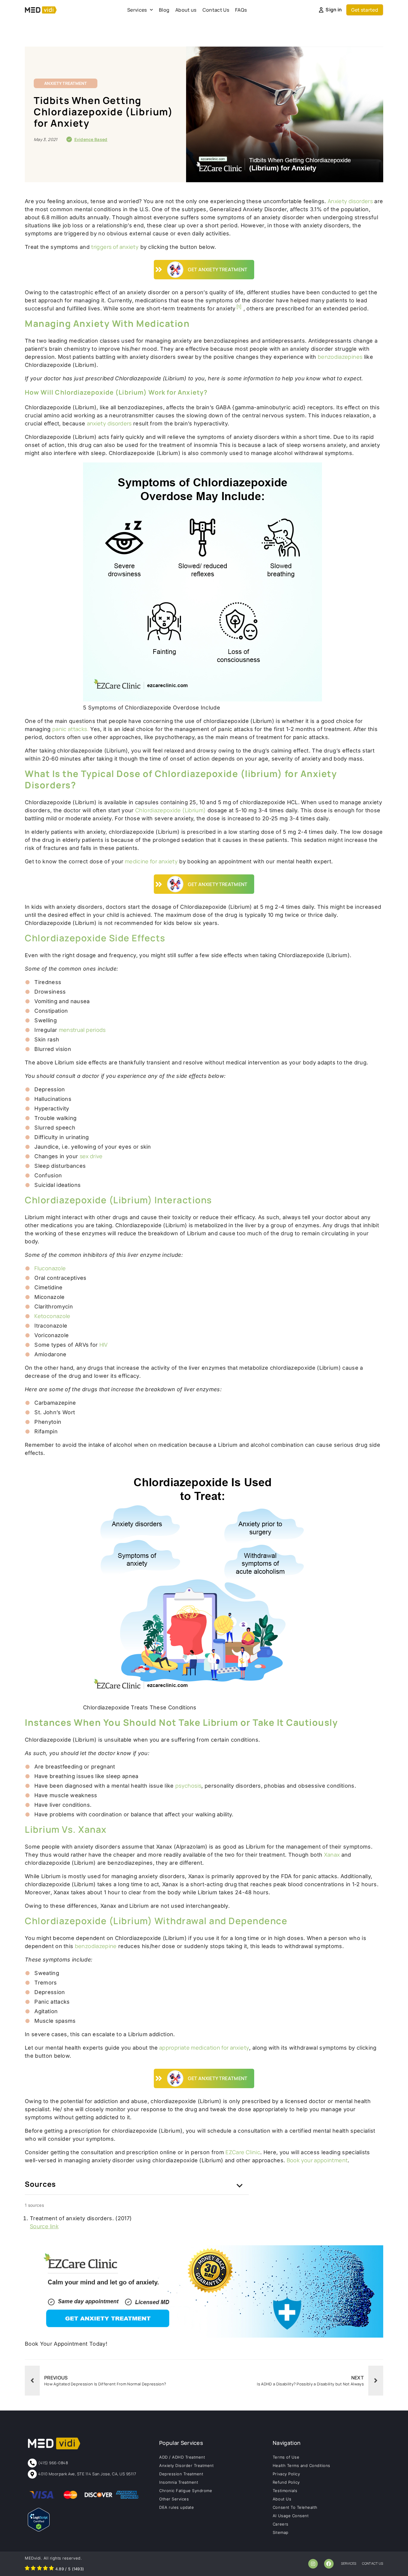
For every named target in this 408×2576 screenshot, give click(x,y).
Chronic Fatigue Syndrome (186, 2491)
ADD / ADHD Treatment (182, 2457)
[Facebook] (329, 2564)
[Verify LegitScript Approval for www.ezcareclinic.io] (39, 2530)
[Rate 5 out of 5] (51, 2569)
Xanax (332, 1855)
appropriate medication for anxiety (204, 2048)
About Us (282, 2499)
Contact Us (216, 10)
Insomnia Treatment (179, 2482)
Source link (44, 2226)
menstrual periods (82, 1030)
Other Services (174, 2499)
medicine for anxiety (151, 861)
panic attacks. (70, 729)
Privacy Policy (286, 2474)
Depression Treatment (181, 2474)
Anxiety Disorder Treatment (187, 2465)
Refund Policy (286, 2482)
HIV (104, 1345)
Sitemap (281, 2532)
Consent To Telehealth (295, 2507)
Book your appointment (317, 2160)
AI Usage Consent (291, 2516)
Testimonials (285, 2491)
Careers (281, 2524)
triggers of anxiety (115, 247)
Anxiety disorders (350, 201)
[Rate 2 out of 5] (33, 2569)
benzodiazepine (96, 1946)
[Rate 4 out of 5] (45, 2569)
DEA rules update (177, 2507)
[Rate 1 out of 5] (27, 2569)
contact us (373, 2563)
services (349, 2563)
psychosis (188, 1786)
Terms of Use (286, 2457)
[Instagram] (313, 2564)
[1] (239, 307)
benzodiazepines (340, 357)
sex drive (91, 1156)
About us (186, 10)
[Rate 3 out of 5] (39, 2569)
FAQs (241, 10)
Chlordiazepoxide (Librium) (171, 810)
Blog (164, 10)
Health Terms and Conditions (302, 2465)
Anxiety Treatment (66, 83)
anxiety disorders (109, 423)
